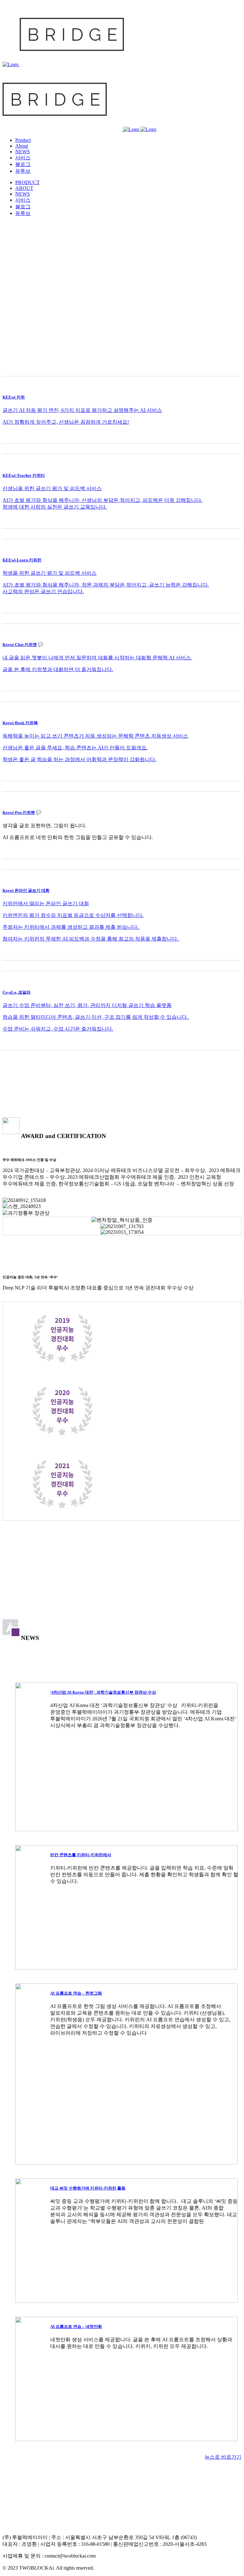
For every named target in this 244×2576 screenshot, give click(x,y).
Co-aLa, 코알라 (17, 992)
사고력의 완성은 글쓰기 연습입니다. (43, 591)
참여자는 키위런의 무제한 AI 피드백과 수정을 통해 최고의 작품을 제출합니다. (90, 939)
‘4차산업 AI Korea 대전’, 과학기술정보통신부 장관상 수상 (103, 1692)
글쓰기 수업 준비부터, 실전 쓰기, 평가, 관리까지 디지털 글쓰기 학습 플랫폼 (87, 1005)
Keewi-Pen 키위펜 (19, 812)
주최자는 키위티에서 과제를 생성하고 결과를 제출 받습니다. (71, 927)
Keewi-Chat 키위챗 (20, 645)
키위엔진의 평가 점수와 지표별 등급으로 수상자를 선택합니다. (73, 915)
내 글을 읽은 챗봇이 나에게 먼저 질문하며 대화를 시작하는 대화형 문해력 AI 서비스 (97, 658)
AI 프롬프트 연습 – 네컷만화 (76, 2326)
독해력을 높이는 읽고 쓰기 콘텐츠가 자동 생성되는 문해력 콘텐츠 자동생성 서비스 (95, 736)
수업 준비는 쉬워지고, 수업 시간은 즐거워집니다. (58, 1029)
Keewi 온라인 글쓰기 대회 (26, 890)
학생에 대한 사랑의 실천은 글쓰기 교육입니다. (55, 507)
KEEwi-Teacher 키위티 (24, 475)
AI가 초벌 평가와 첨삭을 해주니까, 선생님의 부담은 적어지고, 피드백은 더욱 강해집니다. (102, 500)
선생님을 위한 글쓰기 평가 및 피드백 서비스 (52, 488)
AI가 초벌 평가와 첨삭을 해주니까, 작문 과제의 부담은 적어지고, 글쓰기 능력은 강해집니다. (106, 585)
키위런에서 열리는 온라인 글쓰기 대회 (46, 903)
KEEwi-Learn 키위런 (22, 560)
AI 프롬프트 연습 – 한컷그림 (76, 1993)
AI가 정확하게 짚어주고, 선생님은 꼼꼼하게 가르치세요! (66, 422)
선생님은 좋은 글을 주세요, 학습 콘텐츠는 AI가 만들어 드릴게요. (75, 748)
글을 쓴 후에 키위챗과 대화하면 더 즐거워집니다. (58, 669)
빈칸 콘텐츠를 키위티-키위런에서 (81, 1855)
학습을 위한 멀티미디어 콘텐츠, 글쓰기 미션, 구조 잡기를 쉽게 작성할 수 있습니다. (96, 1017)
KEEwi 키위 (14, 397)
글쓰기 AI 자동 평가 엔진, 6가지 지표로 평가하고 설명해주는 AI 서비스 (82, 410)
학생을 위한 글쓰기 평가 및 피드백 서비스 (50, 573)
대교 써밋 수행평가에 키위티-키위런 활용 (88, 2188)
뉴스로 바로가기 (223, 2457)
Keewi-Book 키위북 (20, 723)
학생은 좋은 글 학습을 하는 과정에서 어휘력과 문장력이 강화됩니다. (79, 759)
